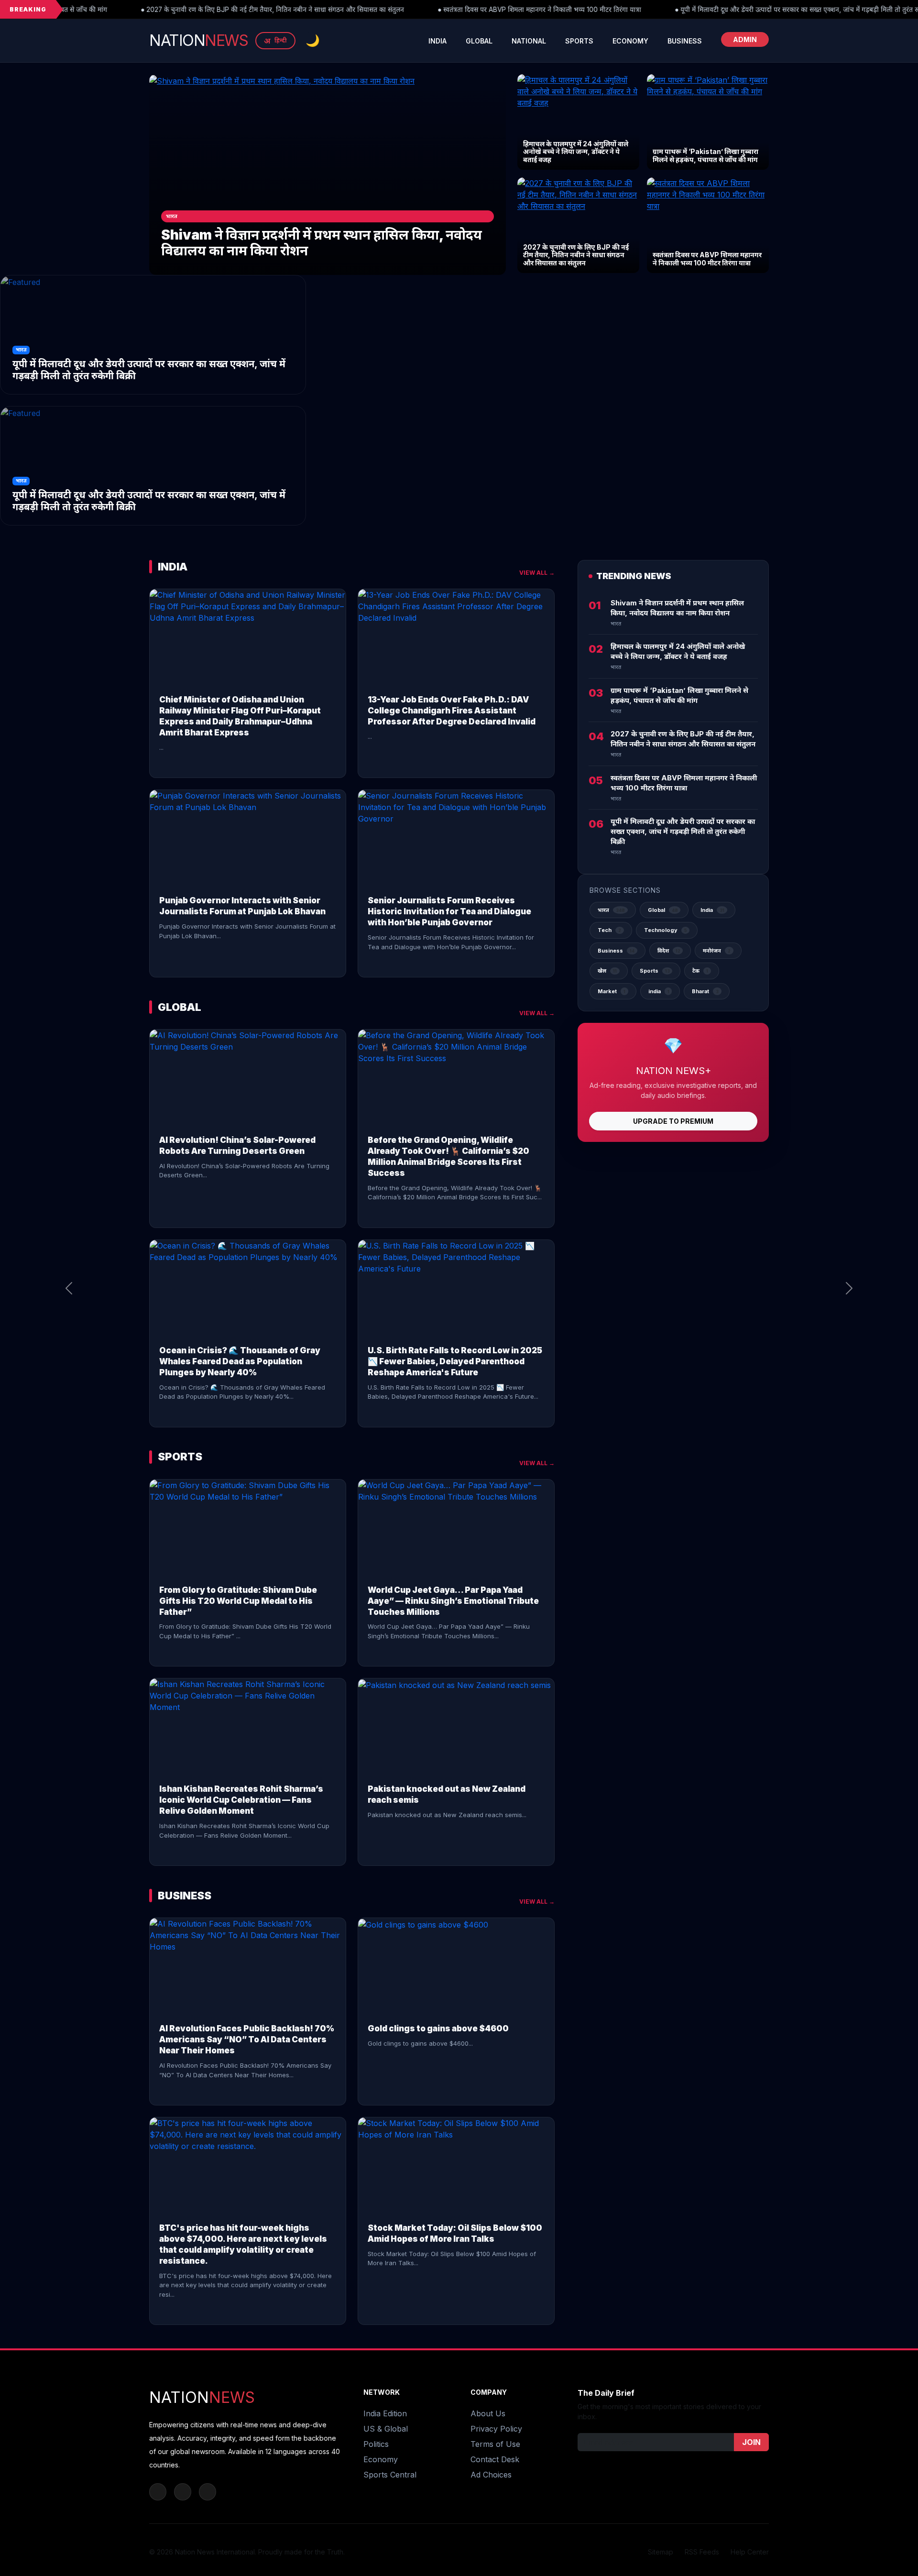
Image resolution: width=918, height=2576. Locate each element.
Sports (579, 41)
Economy (630, 41)
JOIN (751, 2442)
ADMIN (745, 39)
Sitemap (661, 2552)
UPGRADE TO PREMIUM (673, 1121)
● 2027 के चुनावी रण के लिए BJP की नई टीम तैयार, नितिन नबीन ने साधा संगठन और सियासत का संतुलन (160, 10)
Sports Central (390, 2475)
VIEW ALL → (537, 573)
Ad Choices (491, 2475)
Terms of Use (495, 2444)
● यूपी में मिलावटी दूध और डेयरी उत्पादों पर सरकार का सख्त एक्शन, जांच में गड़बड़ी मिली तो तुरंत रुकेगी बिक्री (697, 10)
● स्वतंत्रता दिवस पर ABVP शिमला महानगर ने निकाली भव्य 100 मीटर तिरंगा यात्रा (427, 10)
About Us (488, 2413)
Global (479, 41)
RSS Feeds (702, 2552)
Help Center (750, 2552)
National (529, 41)
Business (685, 41)
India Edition (385, 2413)
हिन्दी (275, 41)
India (437, 41)
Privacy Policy (496, 2429)
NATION (198, 40)
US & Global (386, 2429)
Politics (376, 2444)
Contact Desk (495, 2459)
